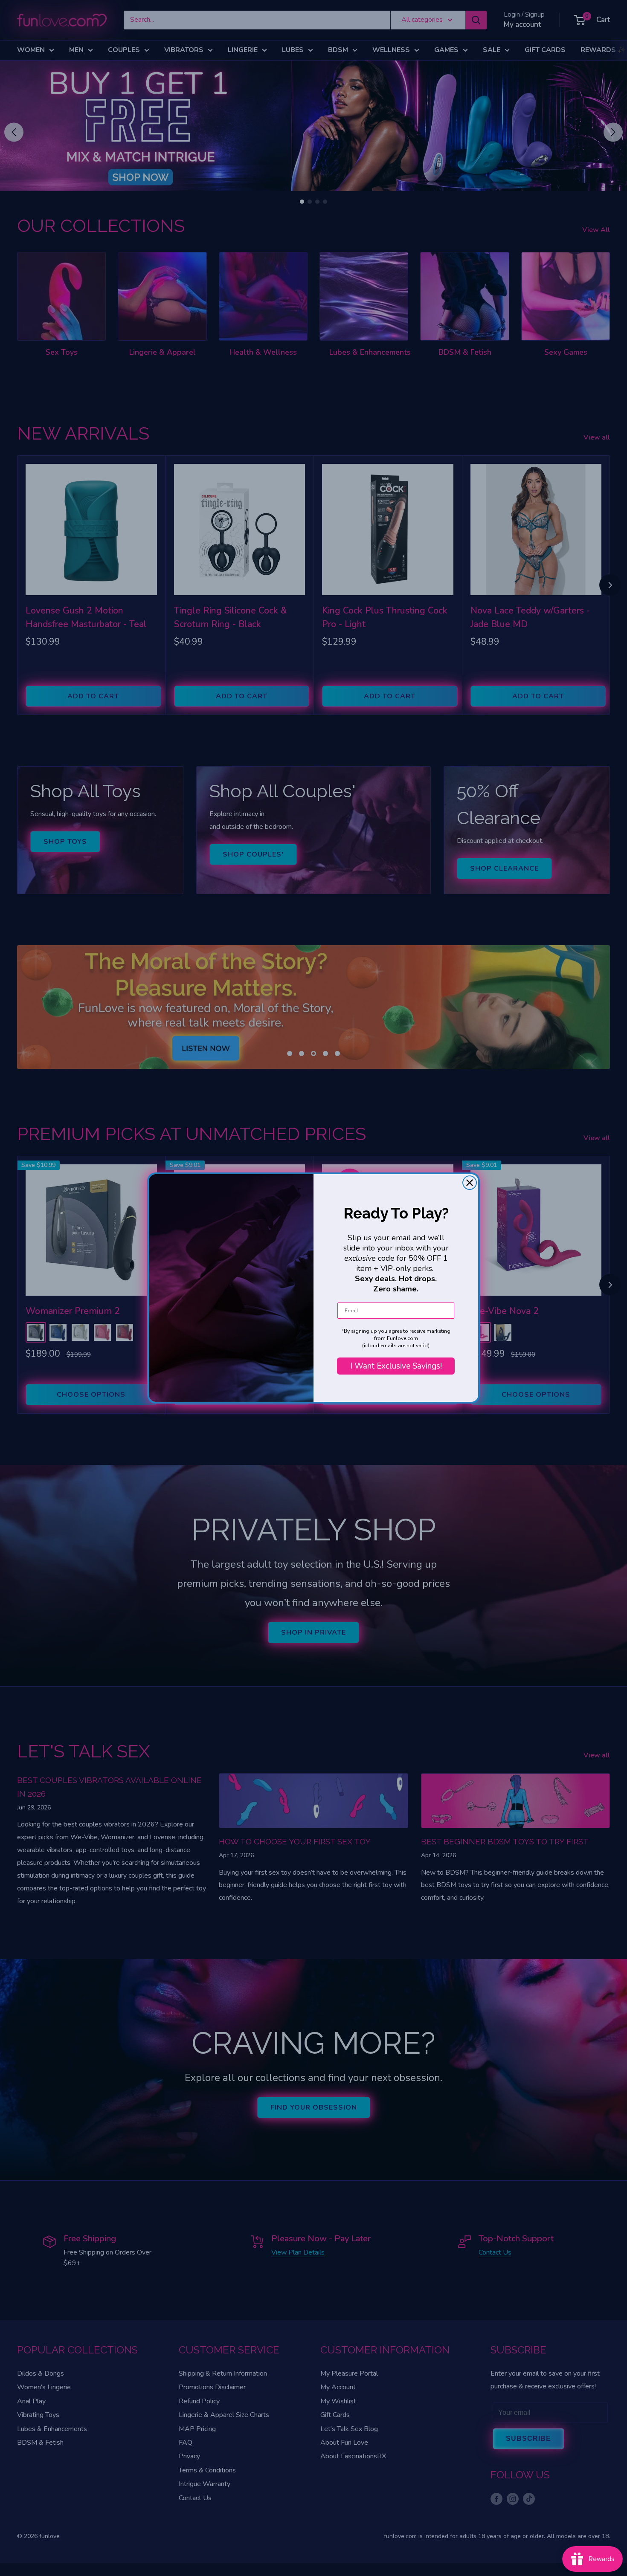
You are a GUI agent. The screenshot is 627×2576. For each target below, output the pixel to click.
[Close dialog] (470, 1183)
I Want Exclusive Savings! (396, 1366)
